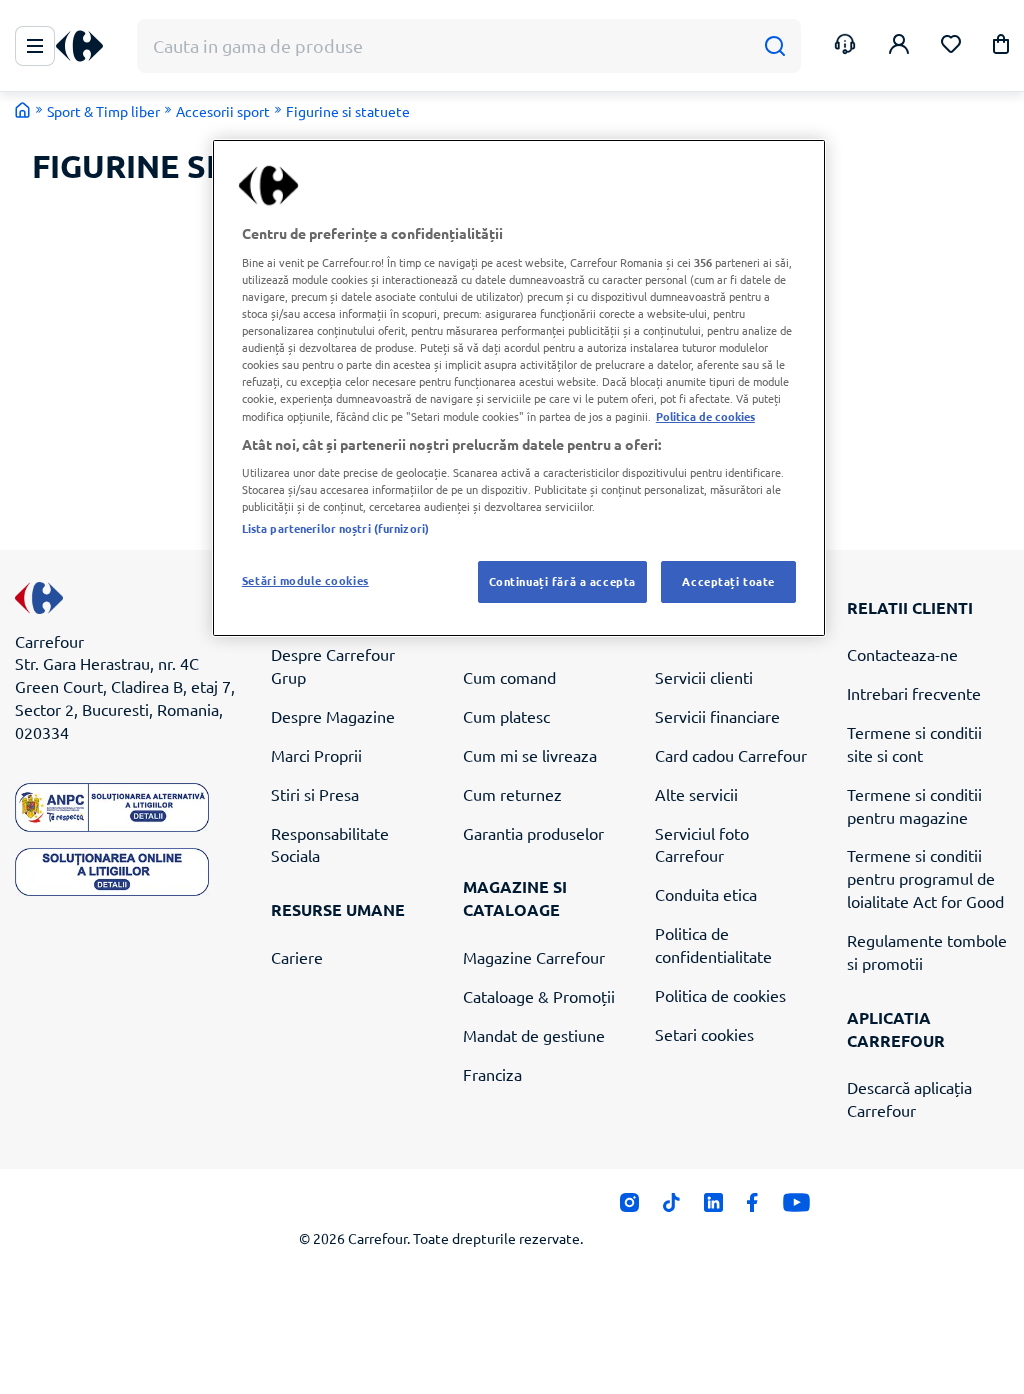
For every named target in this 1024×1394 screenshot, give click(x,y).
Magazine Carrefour (534, 957)
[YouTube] (796, 1208)
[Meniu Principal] (35, 46)
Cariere (297, 957)
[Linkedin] (713, 1208)
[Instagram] (629, 1208)
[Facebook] (752, 1208)
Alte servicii (696, 794)
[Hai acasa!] (23, 110)
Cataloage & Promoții (539, 996)
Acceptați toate (728, 581)
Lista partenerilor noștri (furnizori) (335, 528)
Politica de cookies (720, 995)
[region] (519, 388)
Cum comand (509, 677)
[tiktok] (671, 1208)
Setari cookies (704, 1034)
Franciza (492, 1074)
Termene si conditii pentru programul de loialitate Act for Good (925, 878)
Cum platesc (506, 716)
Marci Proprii (316, 755)
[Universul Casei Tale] (87, 46)
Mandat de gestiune (534, 1035)
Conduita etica (706, 894)
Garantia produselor (533, 833)
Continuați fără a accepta (562, 581)
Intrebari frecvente (914, 693)
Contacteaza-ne (902, 654)
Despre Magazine (333, 716)
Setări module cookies (305, 580)
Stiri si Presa (315, 794)
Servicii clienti (704, 677)
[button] (1001, 47)
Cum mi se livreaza (530, 755)
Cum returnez (512, 794)
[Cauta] (774, 46)
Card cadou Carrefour (731, 755)
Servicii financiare (717, 716)
